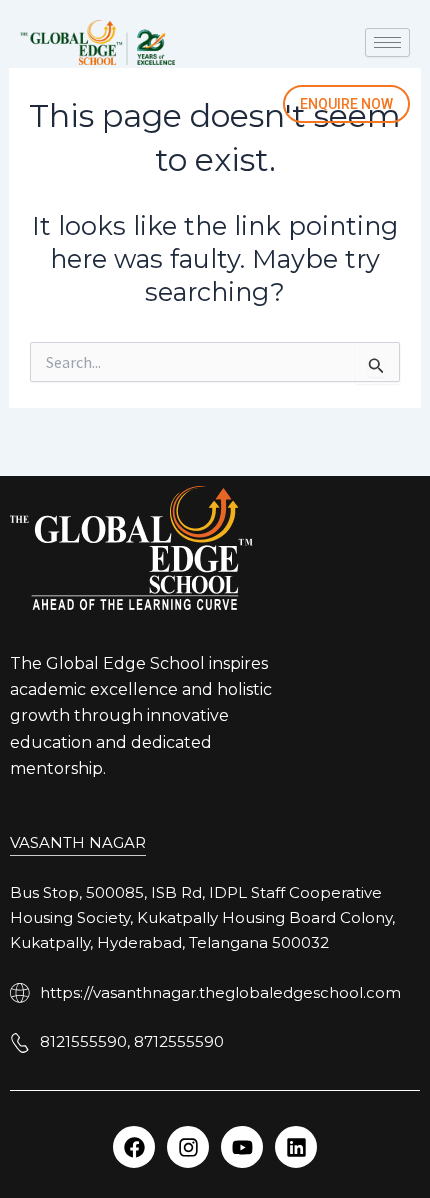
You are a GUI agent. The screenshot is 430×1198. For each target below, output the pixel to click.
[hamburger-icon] (387, 42)
